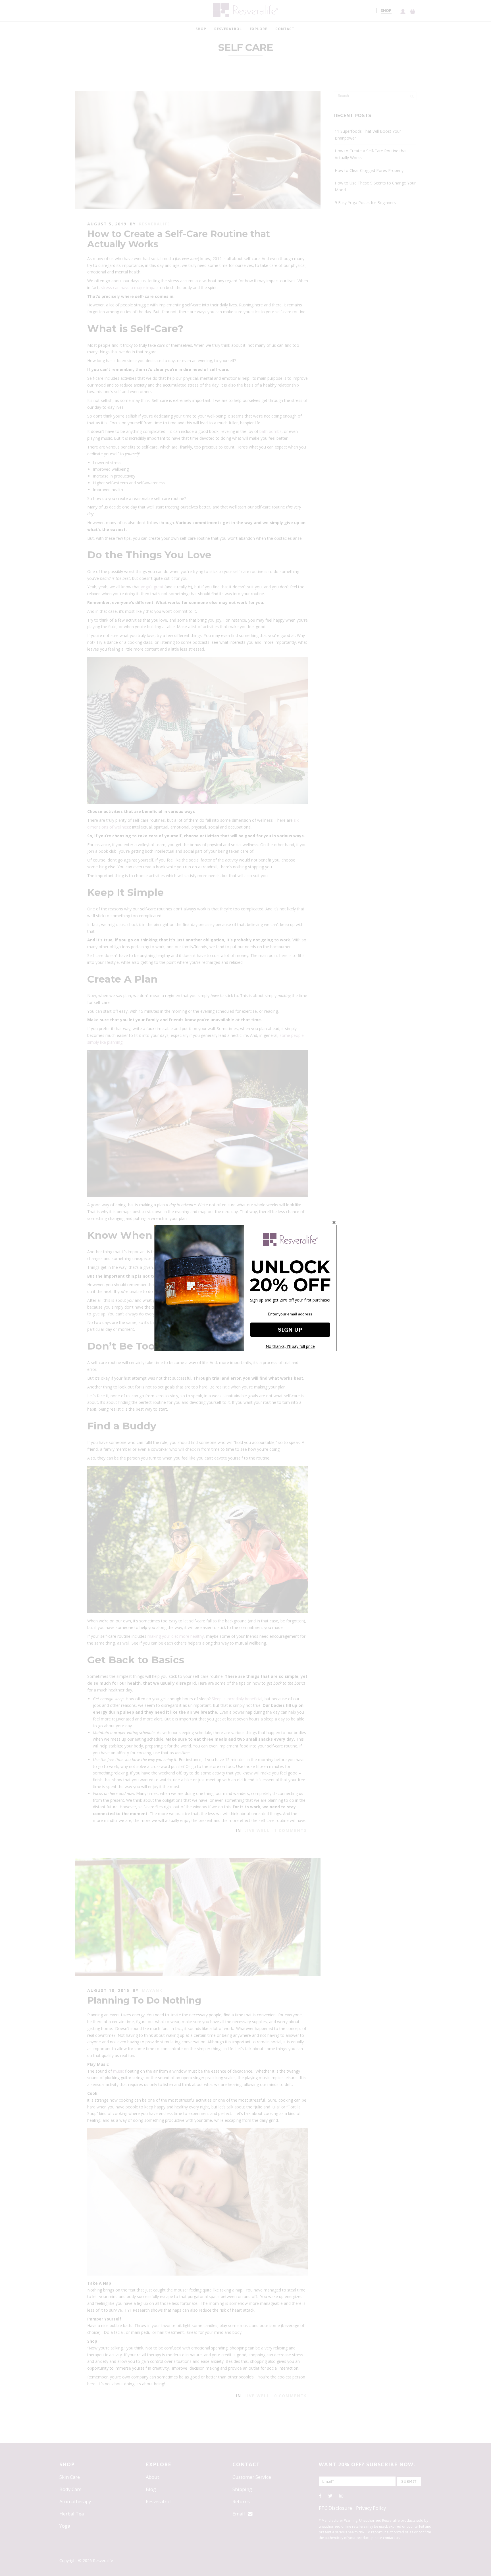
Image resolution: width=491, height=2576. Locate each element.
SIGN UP (290, 1329)
